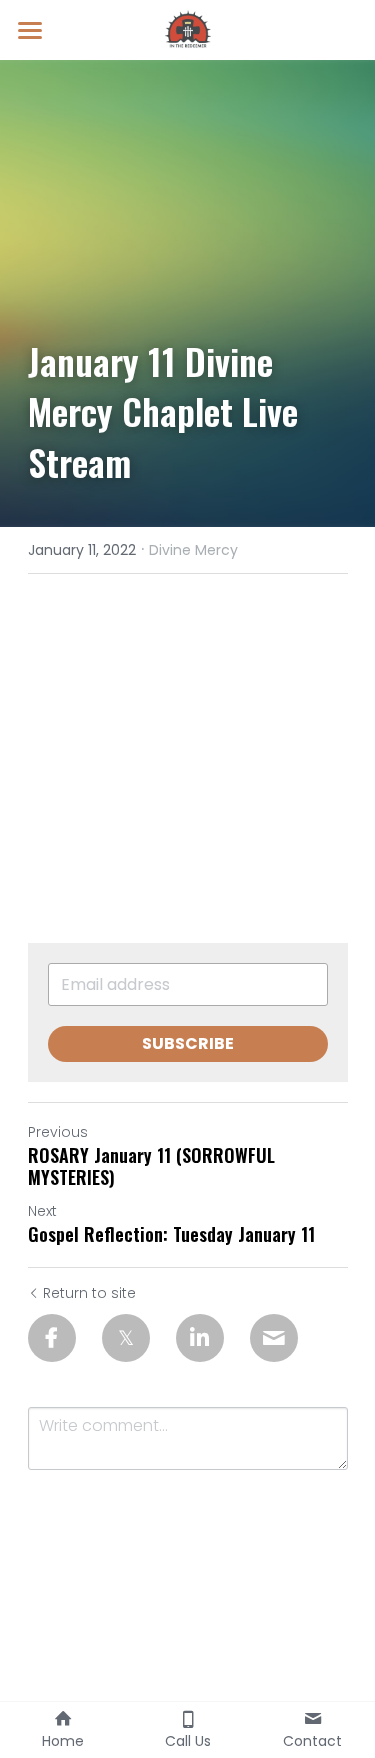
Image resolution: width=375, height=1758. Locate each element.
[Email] (274, 1338)
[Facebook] (52, 1338)
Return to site (89, 1293)
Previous (58, 1132)
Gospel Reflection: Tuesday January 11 (171, 1234)
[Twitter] (126, 1338)
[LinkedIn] (200, 1338)
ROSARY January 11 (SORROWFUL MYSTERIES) (151, 1166)
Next (42, 1211)
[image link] (188, 28)
